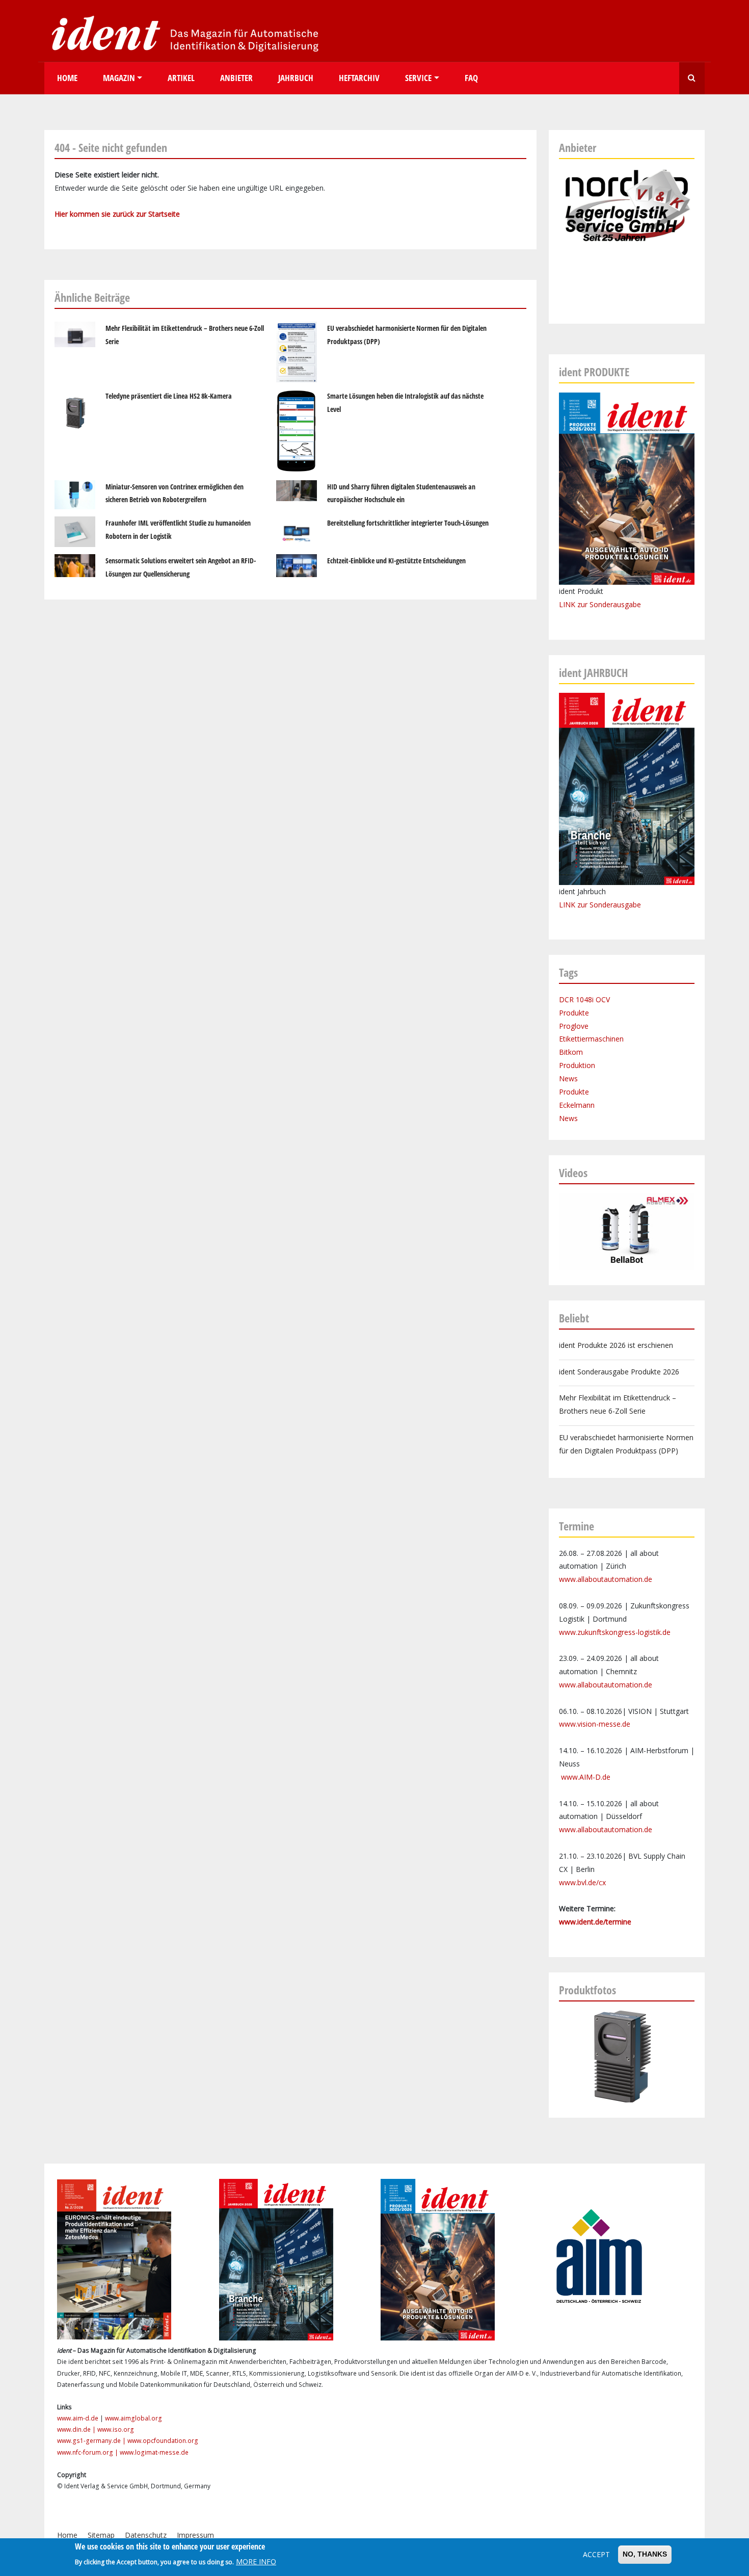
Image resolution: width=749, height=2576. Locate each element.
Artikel (181, 78)
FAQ (471, 78)
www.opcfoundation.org (163, 2441)
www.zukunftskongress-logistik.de (615, 1632)
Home (67, 78)
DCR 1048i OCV (584, 999)
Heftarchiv (359, 78)
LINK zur (574, 905)
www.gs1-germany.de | (92, 2441)
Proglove (574, 1026)
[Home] (182, 33)
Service (418, 78)
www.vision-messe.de (595, 1724)
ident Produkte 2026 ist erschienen (616, 1345)
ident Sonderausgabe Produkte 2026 (619, 1372)
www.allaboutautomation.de (606, 1579)
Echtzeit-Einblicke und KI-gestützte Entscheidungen (396, 561)
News (568, 1078)
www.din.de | (77, 2429)
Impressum (195, 2535)
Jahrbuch (296, 78)
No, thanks (645, 2554)
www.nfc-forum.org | (88, 2452)
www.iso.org (116, 2429)
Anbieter (236, 78)
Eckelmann (577, 1105)
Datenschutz (146, 2535)
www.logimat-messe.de (154, 2452)
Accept (596, 2554)
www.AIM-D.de (586, 1777)
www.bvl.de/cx (582, 1882)
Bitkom (571, 1052)
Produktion (577, 1065)
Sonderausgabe (615, 905)
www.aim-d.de (78, 2418)
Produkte (574, 1013)
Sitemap (101, 2535)
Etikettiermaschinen (591, 1039)
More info (256, 2561)
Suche (692, 78)
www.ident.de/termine (595, 1922)
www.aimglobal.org (133, 2418)
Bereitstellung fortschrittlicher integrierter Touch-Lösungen (408, 523)
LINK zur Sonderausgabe (600, 604)
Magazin (119, 78)
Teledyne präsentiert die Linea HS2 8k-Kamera (169, 396)
